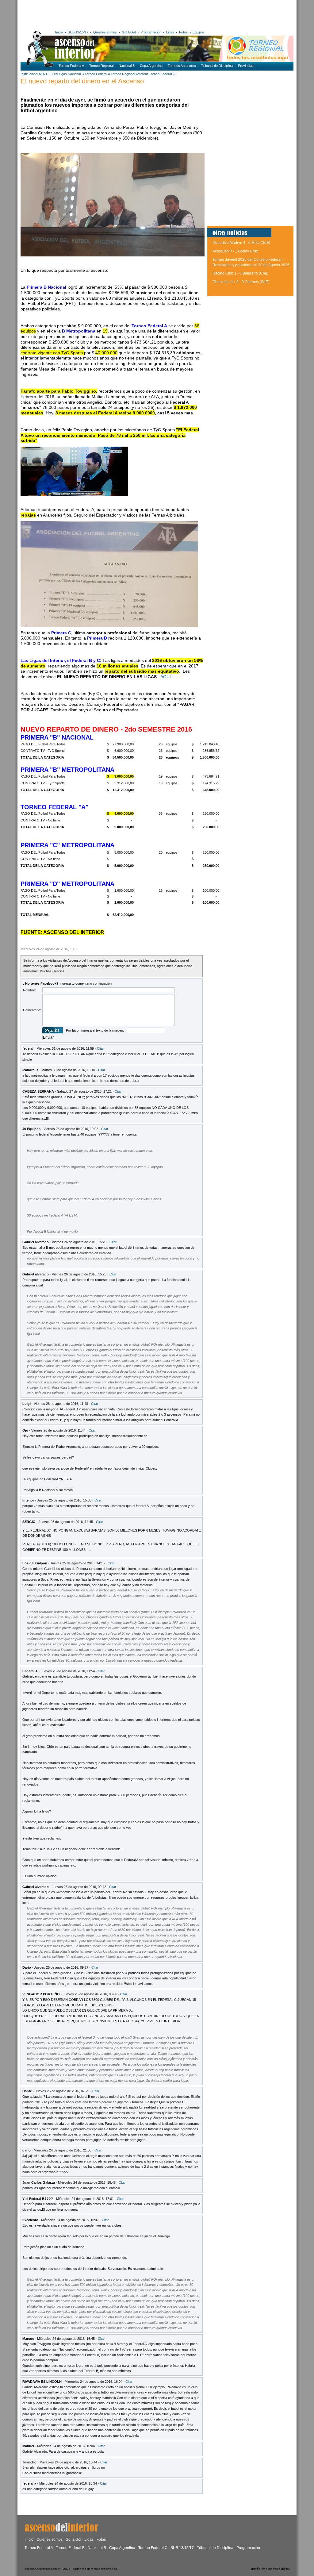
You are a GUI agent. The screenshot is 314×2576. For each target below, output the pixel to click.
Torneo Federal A (71, 66)
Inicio (59, 32)
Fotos (183, 32)
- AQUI (165, 677)
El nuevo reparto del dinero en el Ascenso (82, 81)
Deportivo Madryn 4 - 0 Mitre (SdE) (241, 243)
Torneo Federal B (70, 2548)
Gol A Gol (129, 32)
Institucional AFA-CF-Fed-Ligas (44, 74)
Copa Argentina (151, 66)
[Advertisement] (110, 14)
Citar (100, 1048)
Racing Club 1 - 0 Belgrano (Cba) (240, 273)
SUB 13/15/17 (78, 32)
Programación (151, 32)
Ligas (170, 32)
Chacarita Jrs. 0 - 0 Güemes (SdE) (241, 282)
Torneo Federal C (162, 74)
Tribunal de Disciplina (217, 66)
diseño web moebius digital (270, 2569)
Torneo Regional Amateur (129, 74)
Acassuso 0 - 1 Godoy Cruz (235, 251)
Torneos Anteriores (182, 66)
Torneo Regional (101, 66)
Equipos (199, 32)
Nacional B (127, 66)
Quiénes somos (105, 32)
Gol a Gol (73, 2539)
